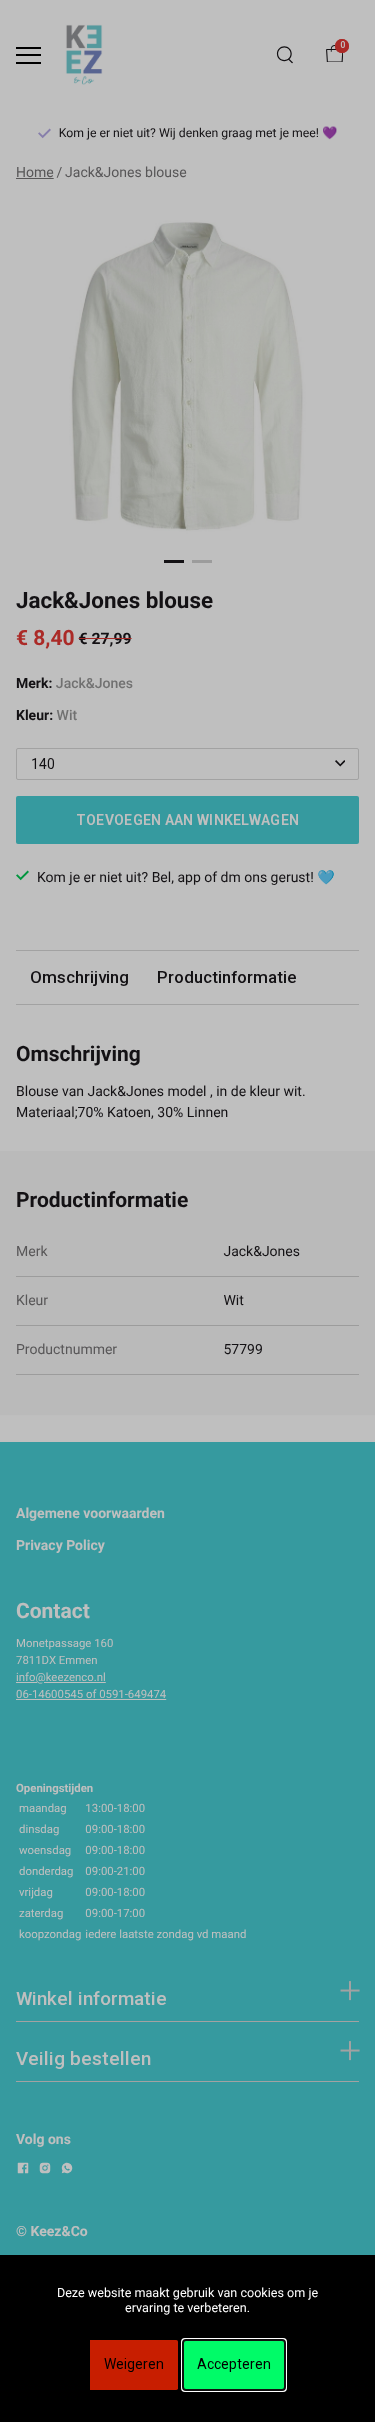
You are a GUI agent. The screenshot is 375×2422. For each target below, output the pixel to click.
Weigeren (134, 2364)
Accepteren (234, 2364)
